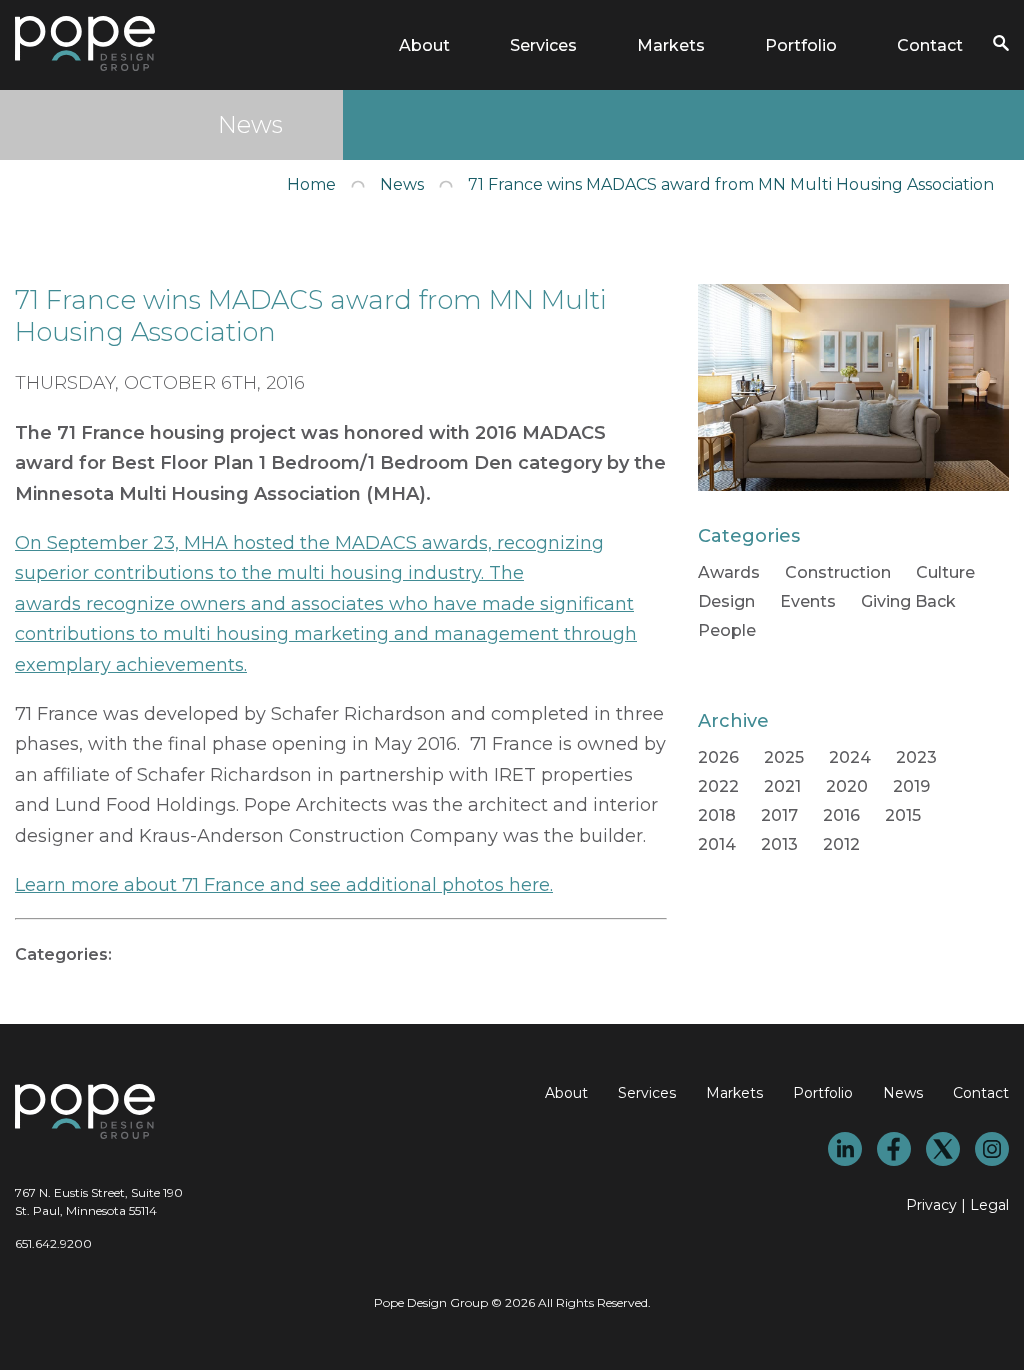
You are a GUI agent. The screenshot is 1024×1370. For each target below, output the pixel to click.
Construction (838, 572)
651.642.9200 (53, 1243)
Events (808, 601)
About (424, 45)
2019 (911, 786)
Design (726, 601)
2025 (784, 757)
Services (543, 45)
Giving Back (908, 601)
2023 (916, 757)
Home (311, 184)
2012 (841, 844)
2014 (717, 844)
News (402, 184)
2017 (779, 815)
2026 (718, 757)
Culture (945, 572)
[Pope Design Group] (85, 65)
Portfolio (801, 45)
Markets (671, 45)
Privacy (931, 1205)
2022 (718, 786)
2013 (779, 844)
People (727, 630)
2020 (847, 786)
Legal (989, 1205)
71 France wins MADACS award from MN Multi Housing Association (731, 184)
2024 (850, 757)
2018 (717, 815)
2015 (903, 815)
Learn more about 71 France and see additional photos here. (284, 885)
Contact (930, 45)
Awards (729, 572)
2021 (782, 786)
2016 (841, 815)
